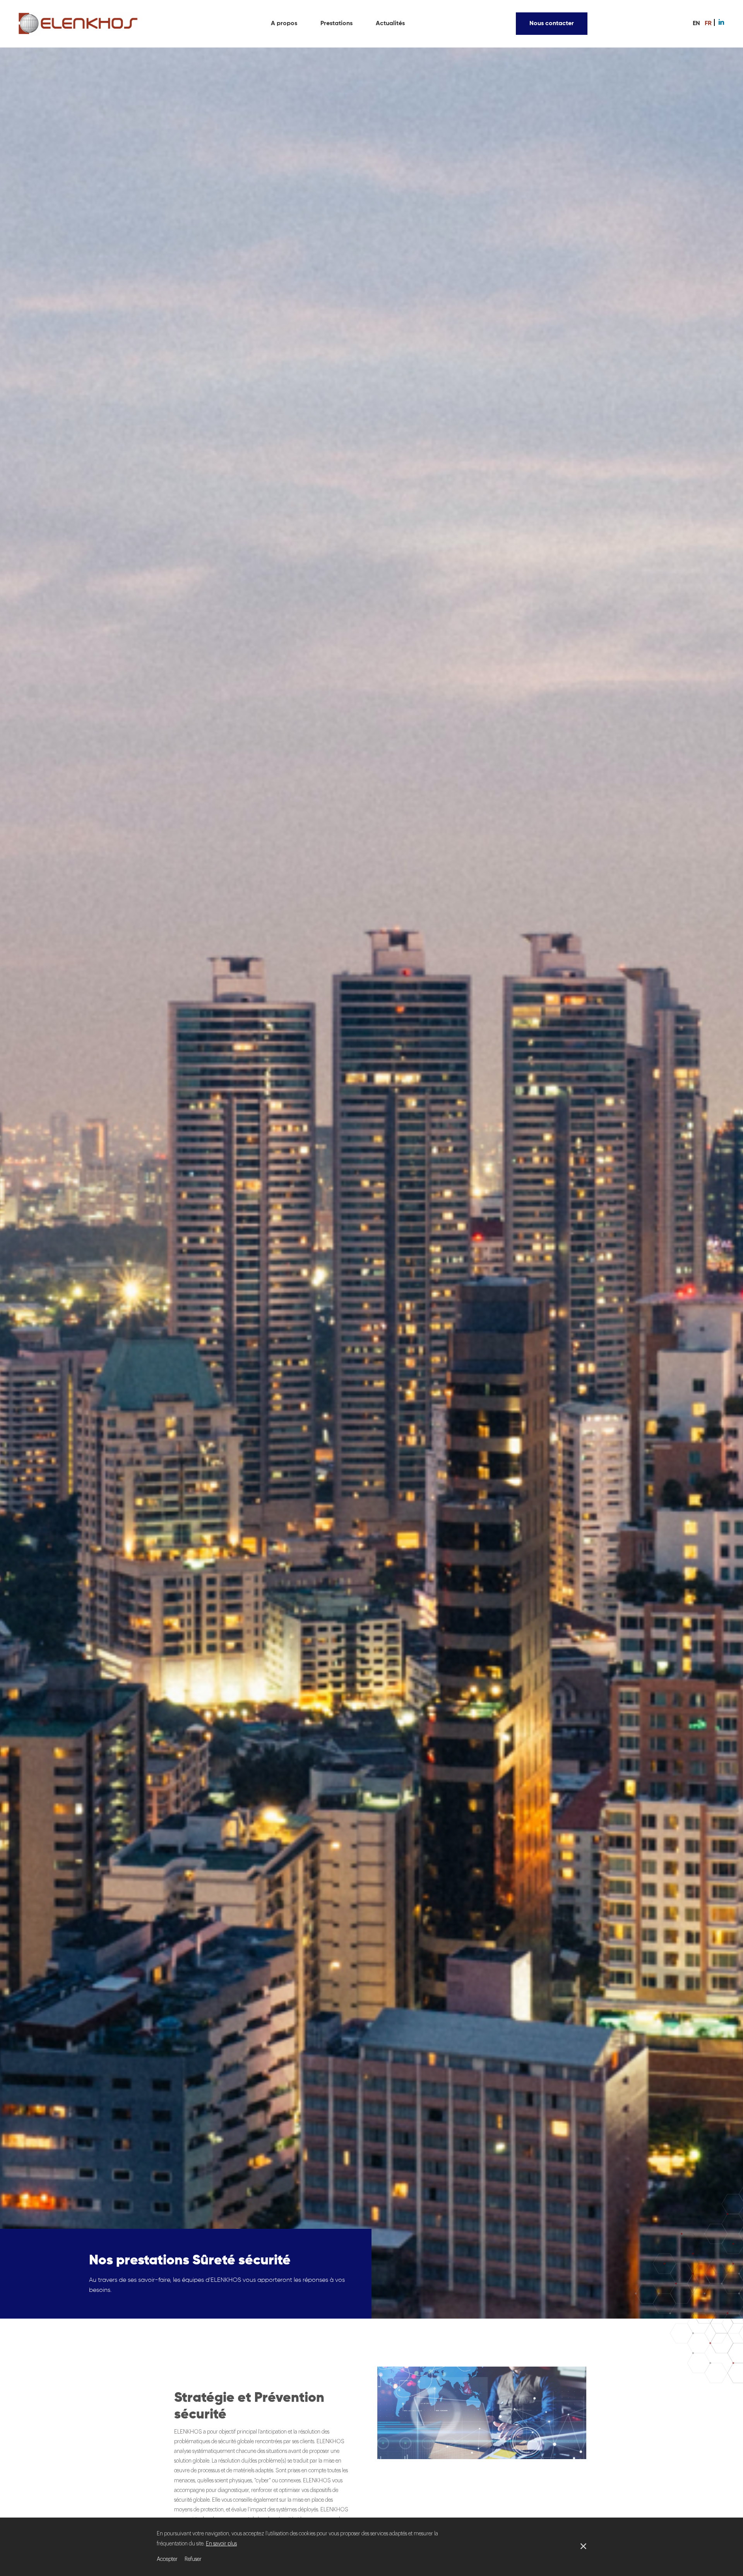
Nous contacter (552, 24)
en (696, 24)
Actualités (390, 24)
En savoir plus (221, 2544)
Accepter (167, 2559)
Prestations (336, 24)
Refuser (193, 2559)
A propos (284, 24)
